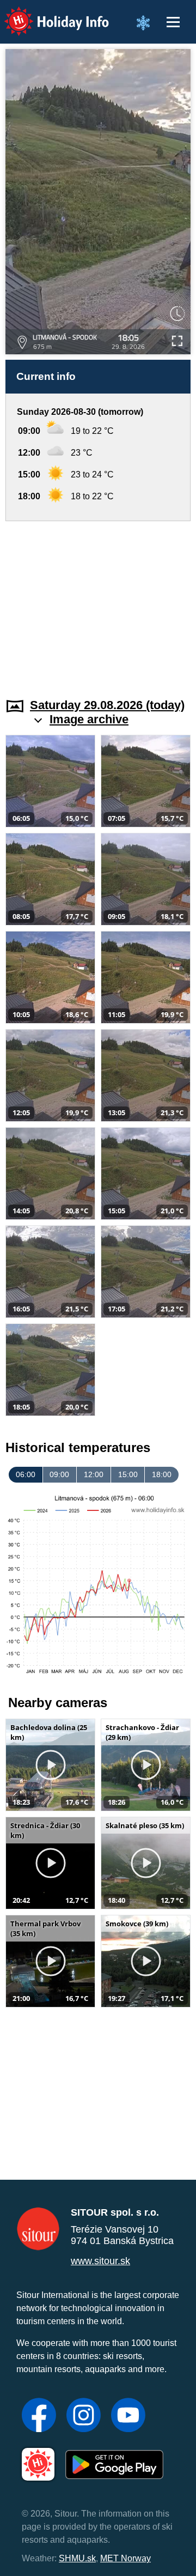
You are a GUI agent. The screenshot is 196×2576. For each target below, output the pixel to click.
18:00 (162, 1474)
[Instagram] (84, 2416)
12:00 (94, 1474)
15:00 (128, 1474)
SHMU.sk (77, 2558)
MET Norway (125, 2558)
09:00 (59, 1474)
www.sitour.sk (100, 2261)
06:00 (26, 1474)
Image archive (89, 719)
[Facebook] (39, 2416)
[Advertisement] (98, 603)
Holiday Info (47, 14)
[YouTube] (128, 2416)
